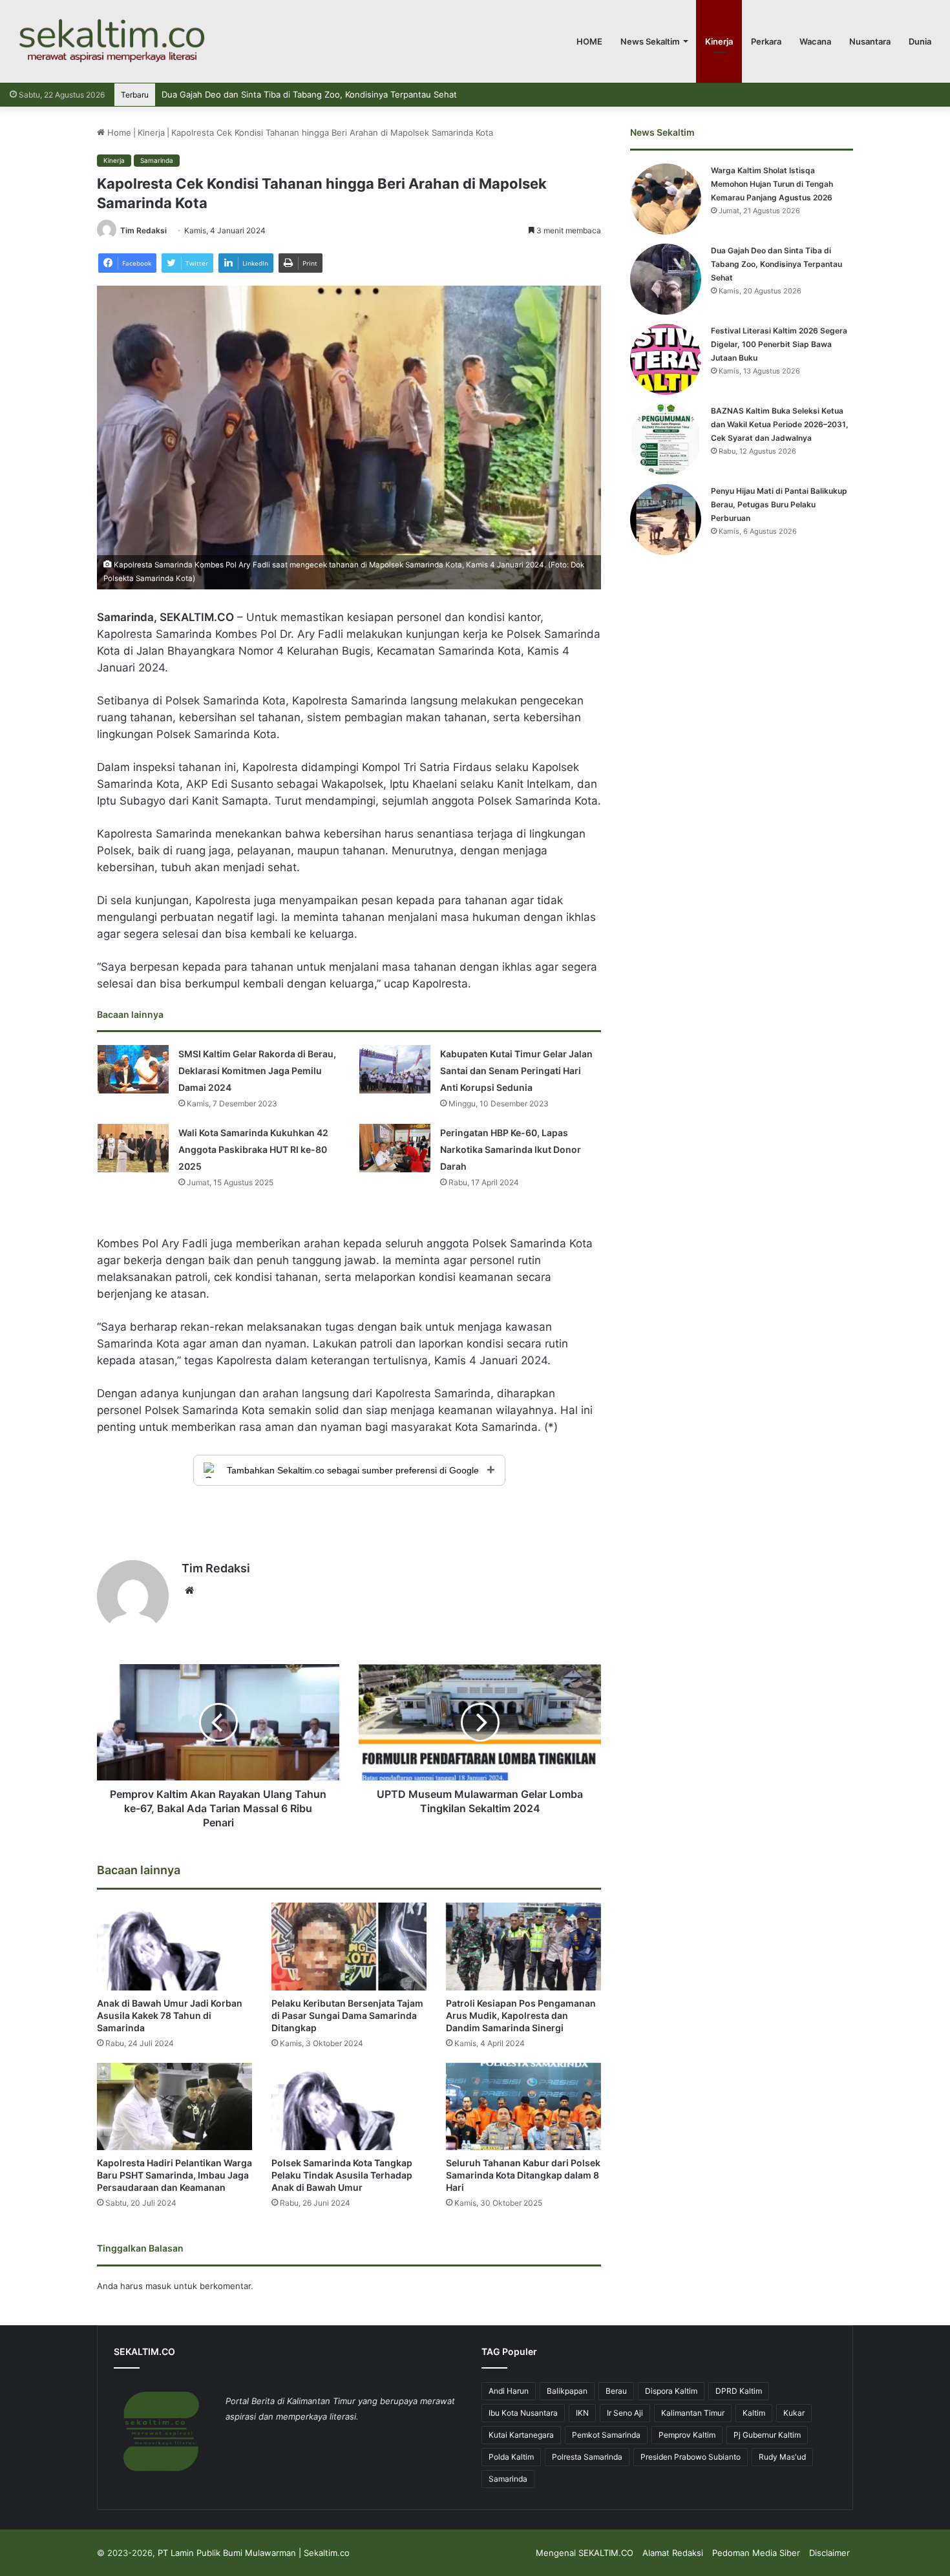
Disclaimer (829, 2553)
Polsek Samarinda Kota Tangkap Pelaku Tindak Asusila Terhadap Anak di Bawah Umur (342, 2175)
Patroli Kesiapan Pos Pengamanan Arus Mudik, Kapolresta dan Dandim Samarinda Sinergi (521, 2015)
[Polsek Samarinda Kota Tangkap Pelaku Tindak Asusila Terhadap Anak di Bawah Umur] (349, 2106)
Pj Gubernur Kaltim (767, 2435)
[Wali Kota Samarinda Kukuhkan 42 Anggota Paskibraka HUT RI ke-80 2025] (133, 1148)
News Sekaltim (650, 41)
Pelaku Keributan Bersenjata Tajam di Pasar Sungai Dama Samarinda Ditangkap (347, 2015)
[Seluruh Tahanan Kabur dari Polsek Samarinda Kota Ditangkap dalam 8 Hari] (523, 2106)
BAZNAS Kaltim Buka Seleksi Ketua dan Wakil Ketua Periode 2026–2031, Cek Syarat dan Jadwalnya (780, 424)
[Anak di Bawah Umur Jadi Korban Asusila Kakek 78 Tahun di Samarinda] (174, 1946)
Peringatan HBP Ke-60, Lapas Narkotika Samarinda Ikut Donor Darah (511, 1149)
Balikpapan (567, 2391)
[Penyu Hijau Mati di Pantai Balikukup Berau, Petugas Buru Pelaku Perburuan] (666, 520)
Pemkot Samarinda (606, 2435)
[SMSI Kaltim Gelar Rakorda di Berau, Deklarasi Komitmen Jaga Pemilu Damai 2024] (133, 1069)
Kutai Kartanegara (521, 2435)
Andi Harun (509, 2391)
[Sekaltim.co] (111, 41)
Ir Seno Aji (625, 2413)
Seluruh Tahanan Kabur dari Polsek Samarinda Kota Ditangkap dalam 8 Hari (523, 2175)
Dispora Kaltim (671, 2391)
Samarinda (157, 160)
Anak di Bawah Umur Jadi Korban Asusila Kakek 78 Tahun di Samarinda (170, 2015)
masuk (158, 2286)
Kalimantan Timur (693, 2413)
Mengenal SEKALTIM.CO (585, 2553)
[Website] (189, 1590)
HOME (589, 41)
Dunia (920, 41)
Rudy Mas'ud (782, 2457)
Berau (616, 2391)
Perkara (766, 41)
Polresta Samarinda (587, 2457)
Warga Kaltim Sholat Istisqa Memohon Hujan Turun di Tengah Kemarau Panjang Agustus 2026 (772, 184)
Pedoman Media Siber (756, 2553)
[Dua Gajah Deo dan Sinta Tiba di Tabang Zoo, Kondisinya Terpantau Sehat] (666, 279)
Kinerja (719, 41)
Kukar (794, 2413)
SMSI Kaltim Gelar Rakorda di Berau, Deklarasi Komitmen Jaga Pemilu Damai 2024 (257, 1071)
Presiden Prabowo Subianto (691, 2457)
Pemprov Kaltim (687, 2435)
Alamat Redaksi (673, 2553)
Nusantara (870, 41)
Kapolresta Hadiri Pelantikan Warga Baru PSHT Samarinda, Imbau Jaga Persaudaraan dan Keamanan (174, 2175)
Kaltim (754, 2413)
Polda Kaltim (511, 2457)
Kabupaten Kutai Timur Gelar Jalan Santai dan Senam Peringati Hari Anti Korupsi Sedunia (516, 1071)
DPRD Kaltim (739, 2391)
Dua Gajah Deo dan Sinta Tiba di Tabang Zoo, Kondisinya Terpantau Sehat (776, 264)
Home (118, 132)
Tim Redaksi (143, 230)
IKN (582, 2413)
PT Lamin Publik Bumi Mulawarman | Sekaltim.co (254, 2553)
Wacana (815, 41)
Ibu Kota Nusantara (523, 2413)
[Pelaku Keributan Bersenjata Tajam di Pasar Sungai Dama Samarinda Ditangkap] (349, 1946)
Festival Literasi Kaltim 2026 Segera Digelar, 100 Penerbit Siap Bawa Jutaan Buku (324, 94)
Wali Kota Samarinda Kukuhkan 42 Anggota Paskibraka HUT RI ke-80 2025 (253, 1149)
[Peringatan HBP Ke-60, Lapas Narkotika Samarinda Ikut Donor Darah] (395, 1148)
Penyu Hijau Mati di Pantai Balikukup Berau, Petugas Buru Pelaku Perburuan (779, 504)
